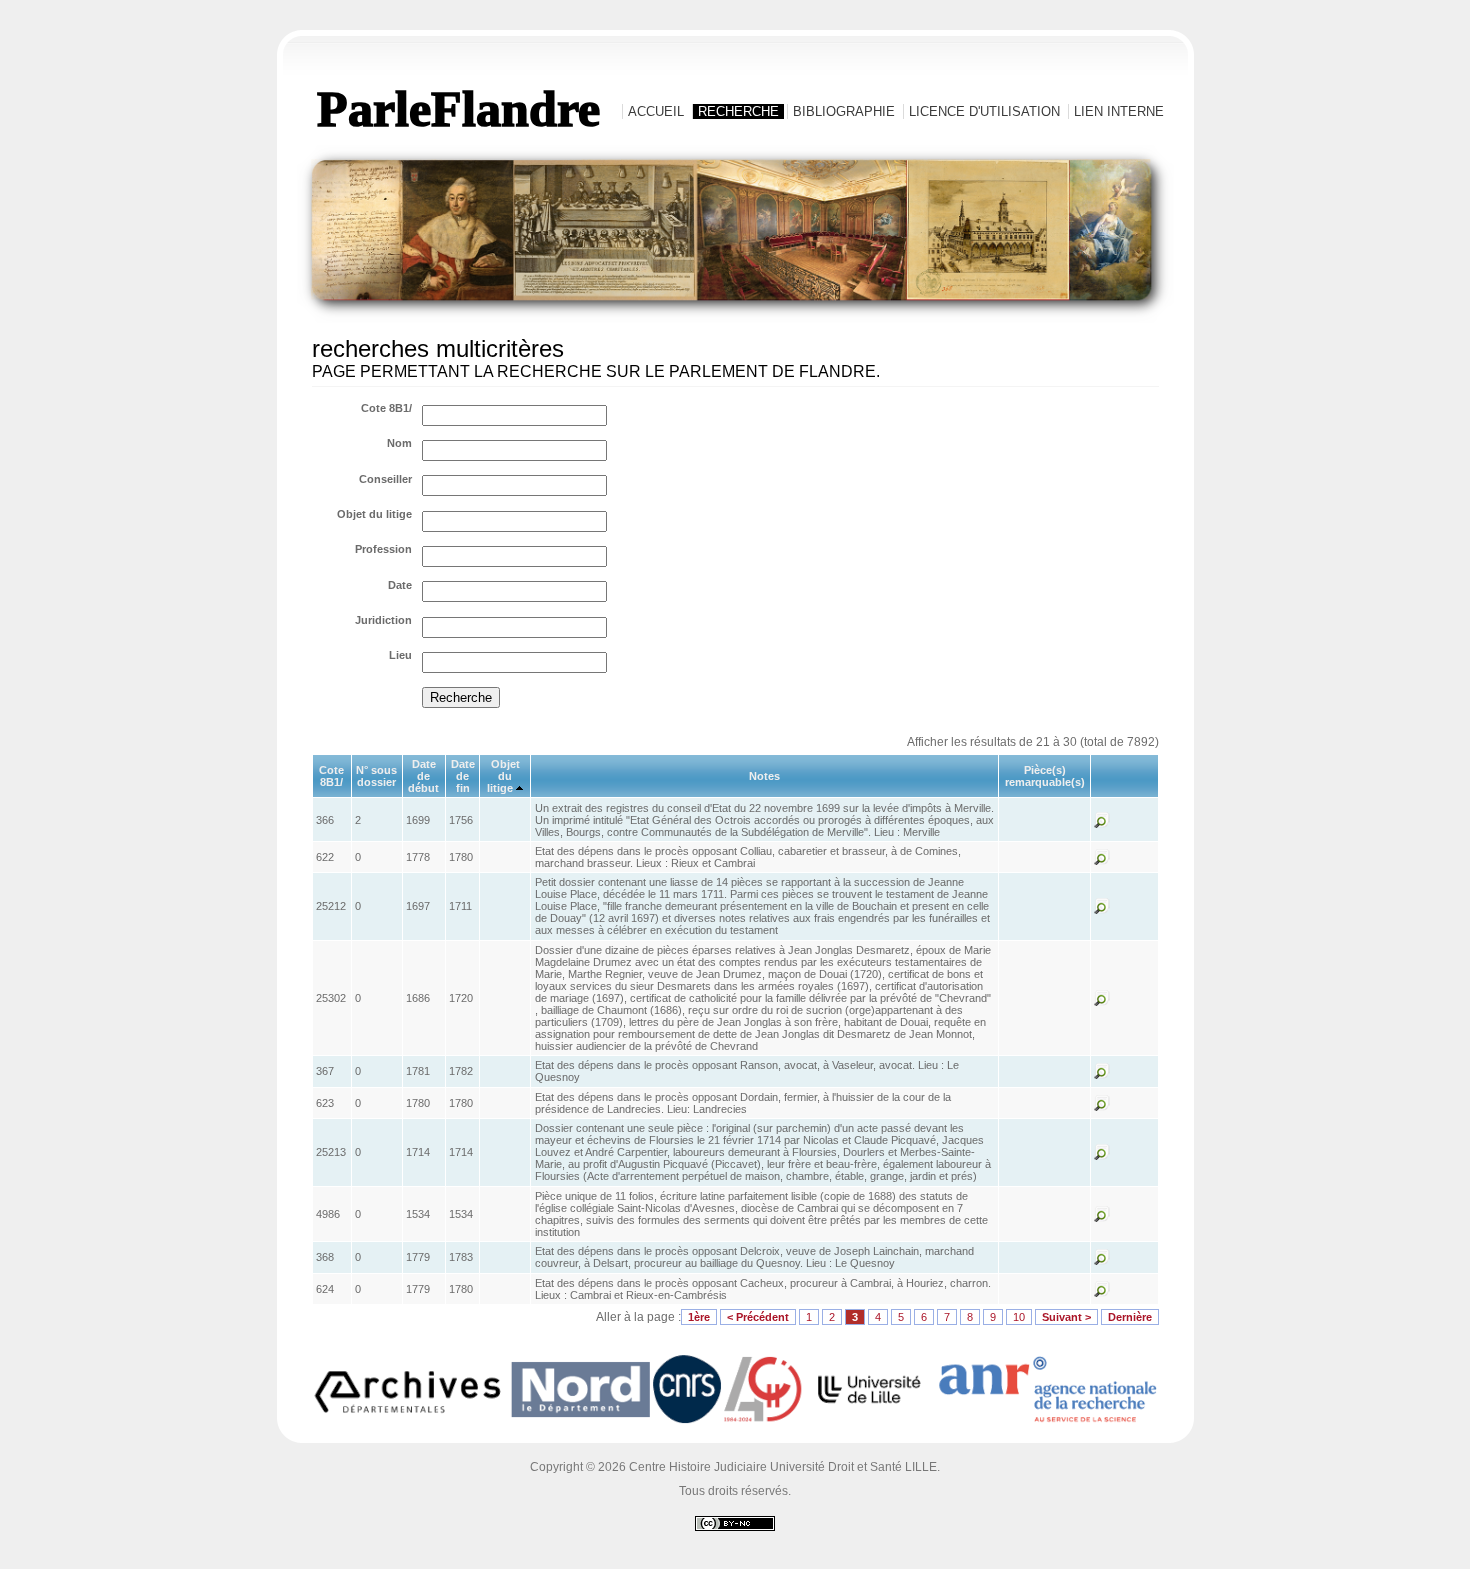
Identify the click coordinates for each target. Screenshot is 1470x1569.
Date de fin (463, 776)
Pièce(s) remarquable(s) (1045, 776)
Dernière (1130, 1317)
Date (400, 585)
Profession (383, 549)
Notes (764, 776)
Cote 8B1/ (386, 408)
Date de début (423, 776)
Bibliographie (844, 111)
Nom (399, 443)
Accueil (656, 111)
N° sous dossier (376, 776)
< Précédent (758, 1317)
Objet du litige (374, 514)
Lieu (400, 655)
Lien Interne (1119, 111)
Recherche (738, 111)
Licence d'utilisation (984, 111)
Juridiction (383, 620)
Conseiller (385, 479)
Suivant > (1066, 1317)
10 (1019, 1317)
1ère (699, 1317)
